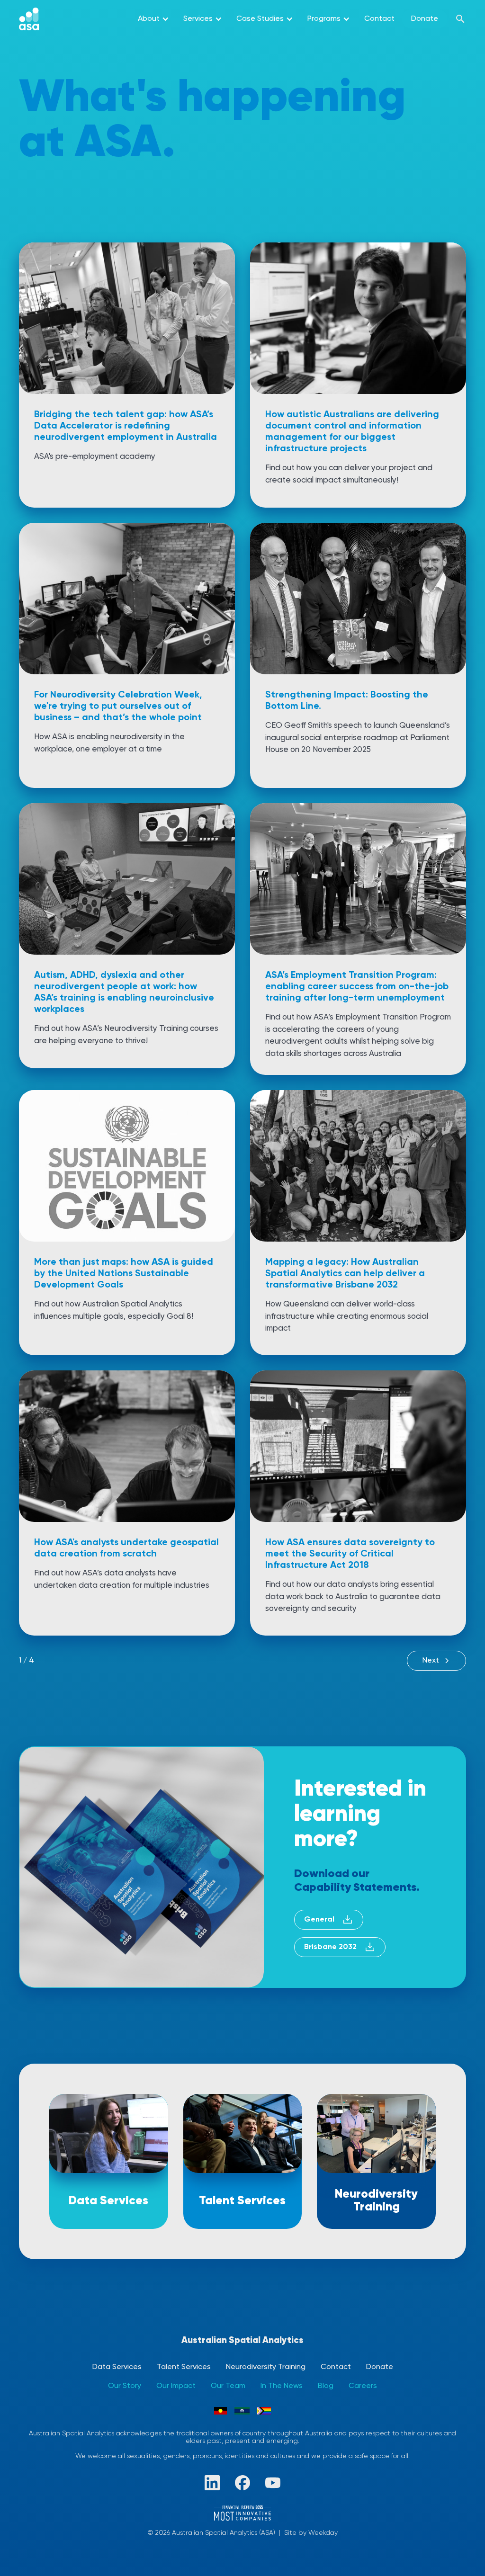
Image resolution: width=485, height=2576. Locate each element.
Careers (363, 2386)
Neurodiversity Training (266, 2367)
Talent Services (184, 2367)
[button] (153, 19)
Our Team (228, 2386)
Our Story (125, 2386)
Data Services (117, 2367)
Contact (379, 19)
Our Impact (176, 2386)
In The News (282, 2386)
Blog (326, 2386)
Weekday (323, 2533)
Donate (425, 19)
